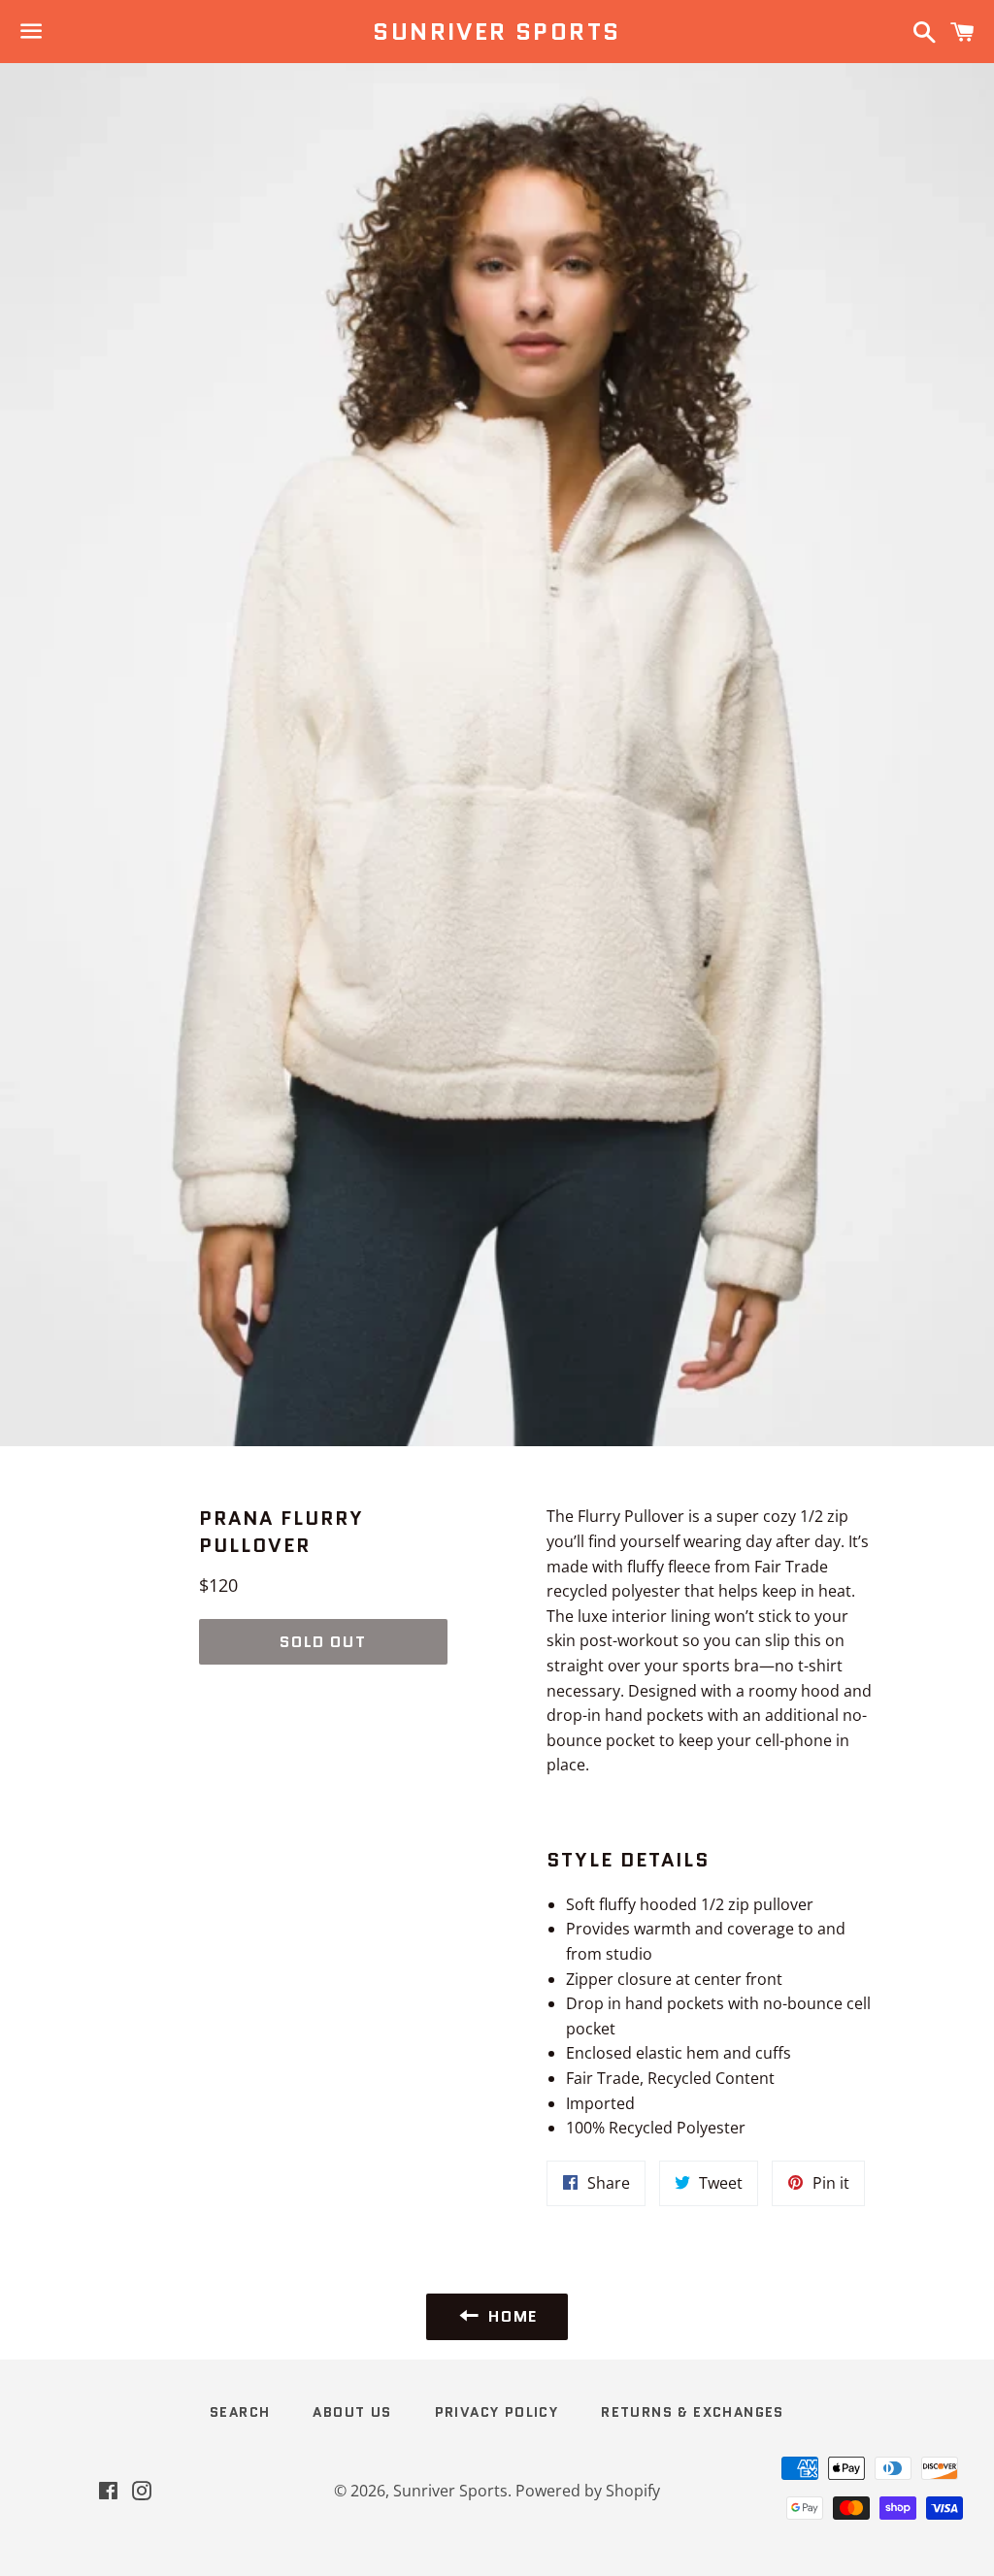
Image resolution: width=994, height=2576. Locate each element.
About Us (352, 2412)
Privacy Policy (497, 2412)
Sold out (323, 1642)
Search (240, 2412)
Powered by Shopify (588, 2491)
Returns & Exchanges (693, 2412)
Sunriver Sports (497, 32)
